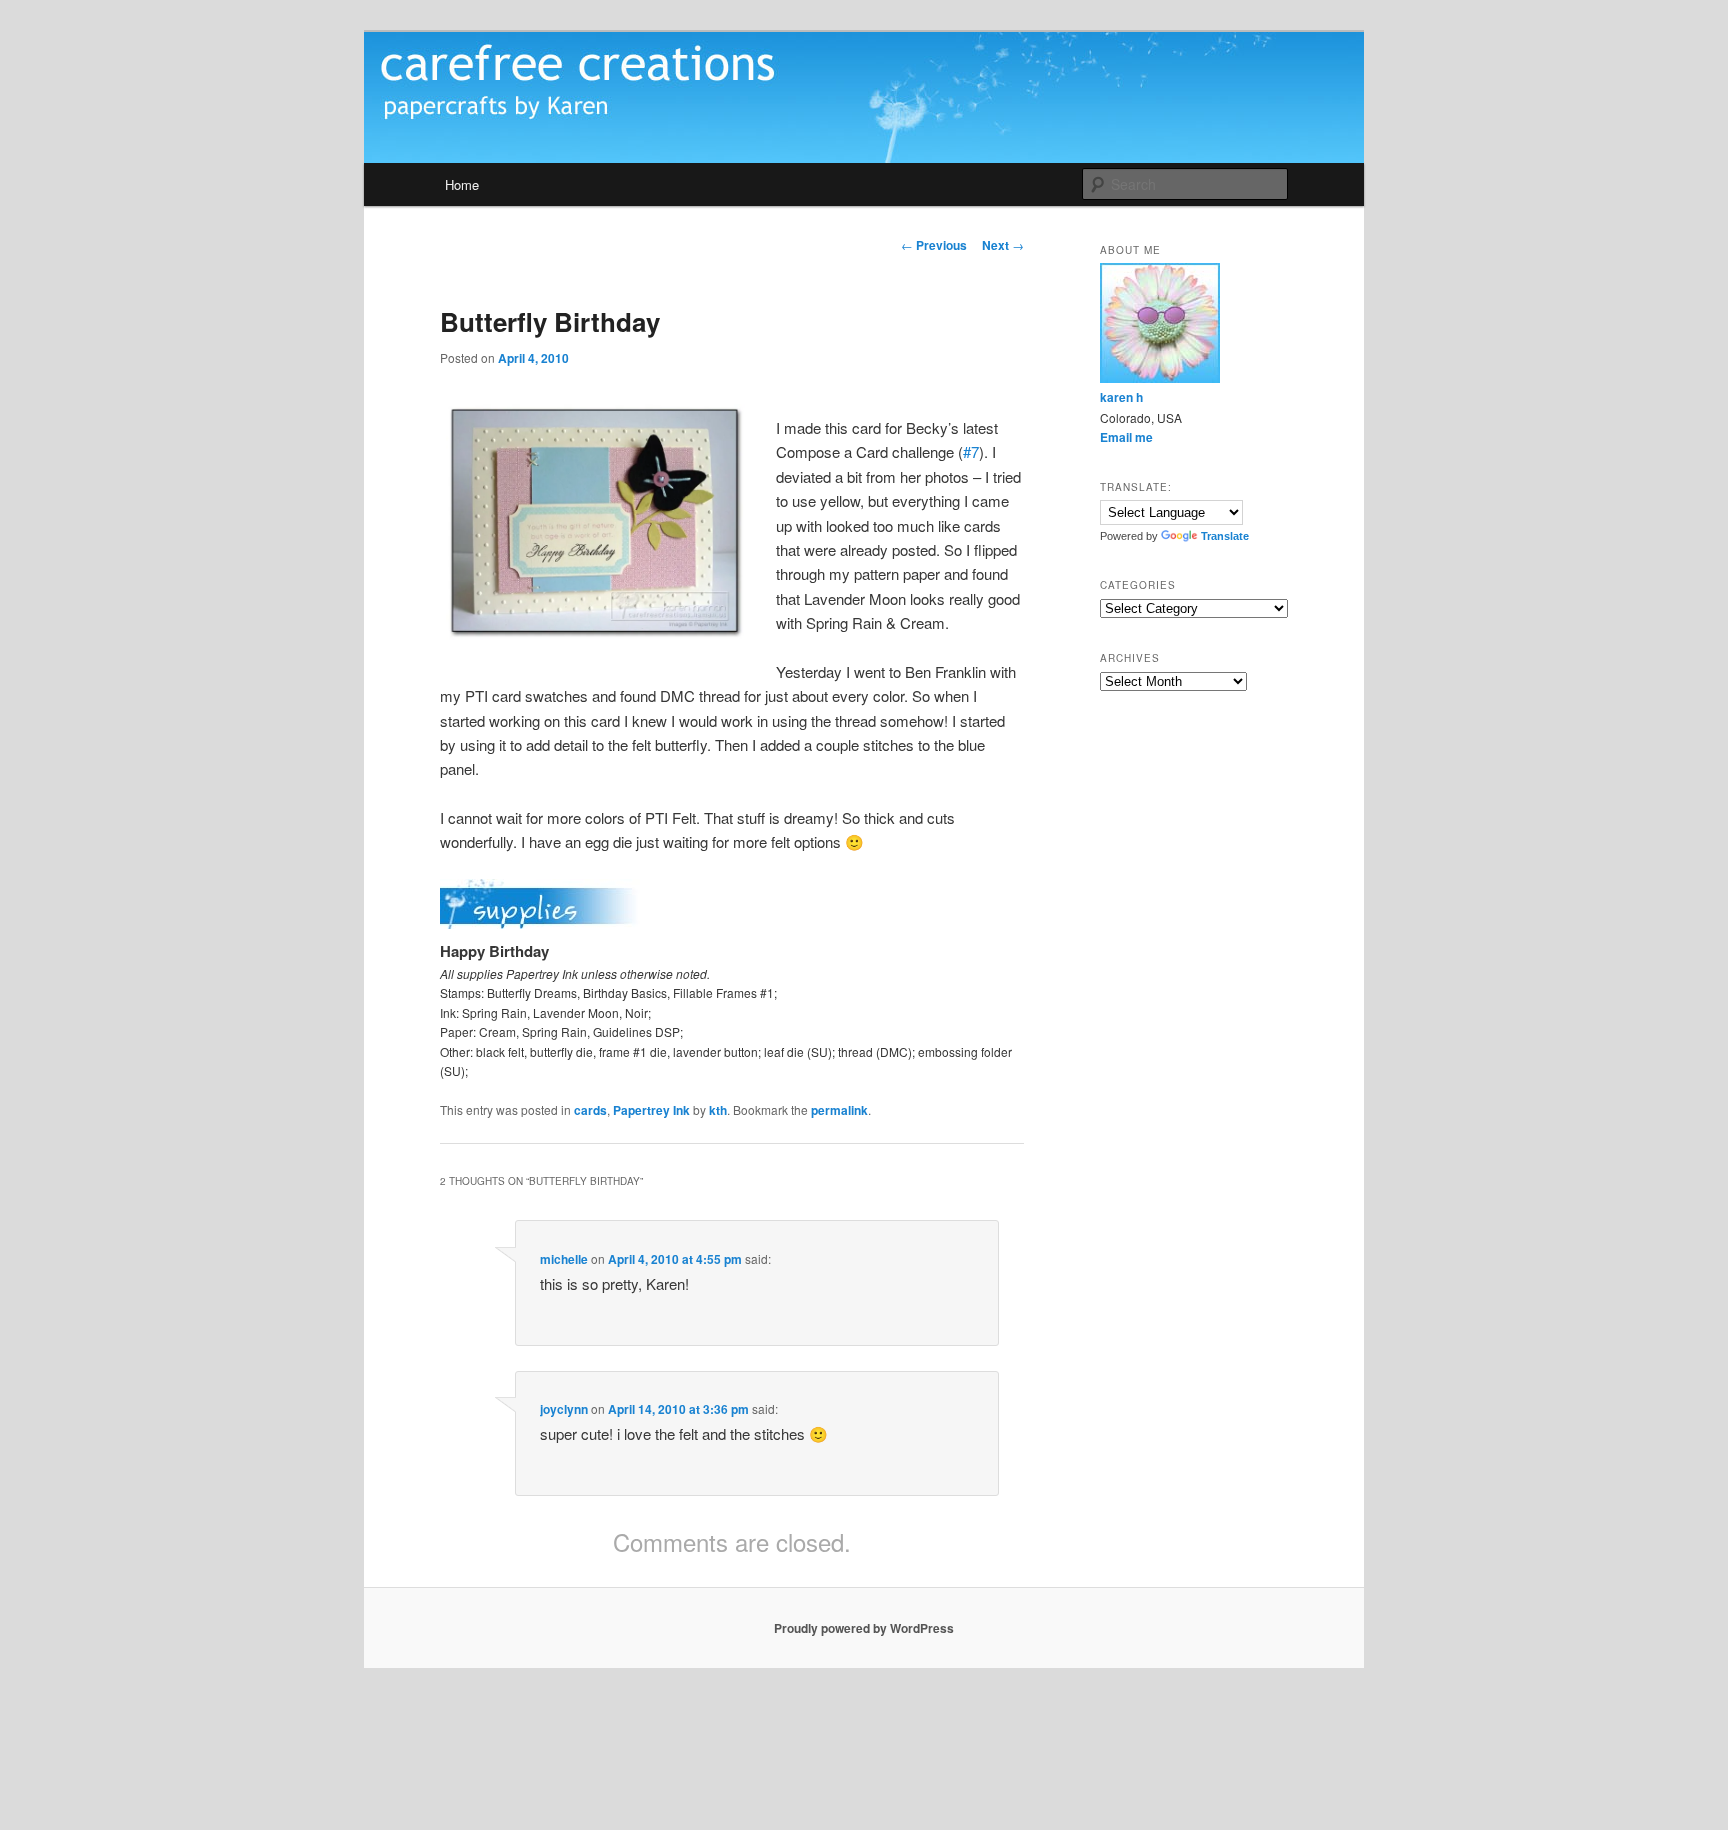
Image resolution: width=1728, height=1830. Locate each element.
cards (590, 1110)
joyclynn (564, 1409)
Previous (934, 245)
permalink (839, 1110)
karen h (1121, 397)
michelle (564, 1259)
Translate (1225, 536)
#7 (971, 451)
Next (1003, 245)
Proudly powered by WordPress (864, 1628)
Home (462, 184)
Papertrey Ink (651, 1110)
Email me (1126, 437)
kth (718, 1110)
